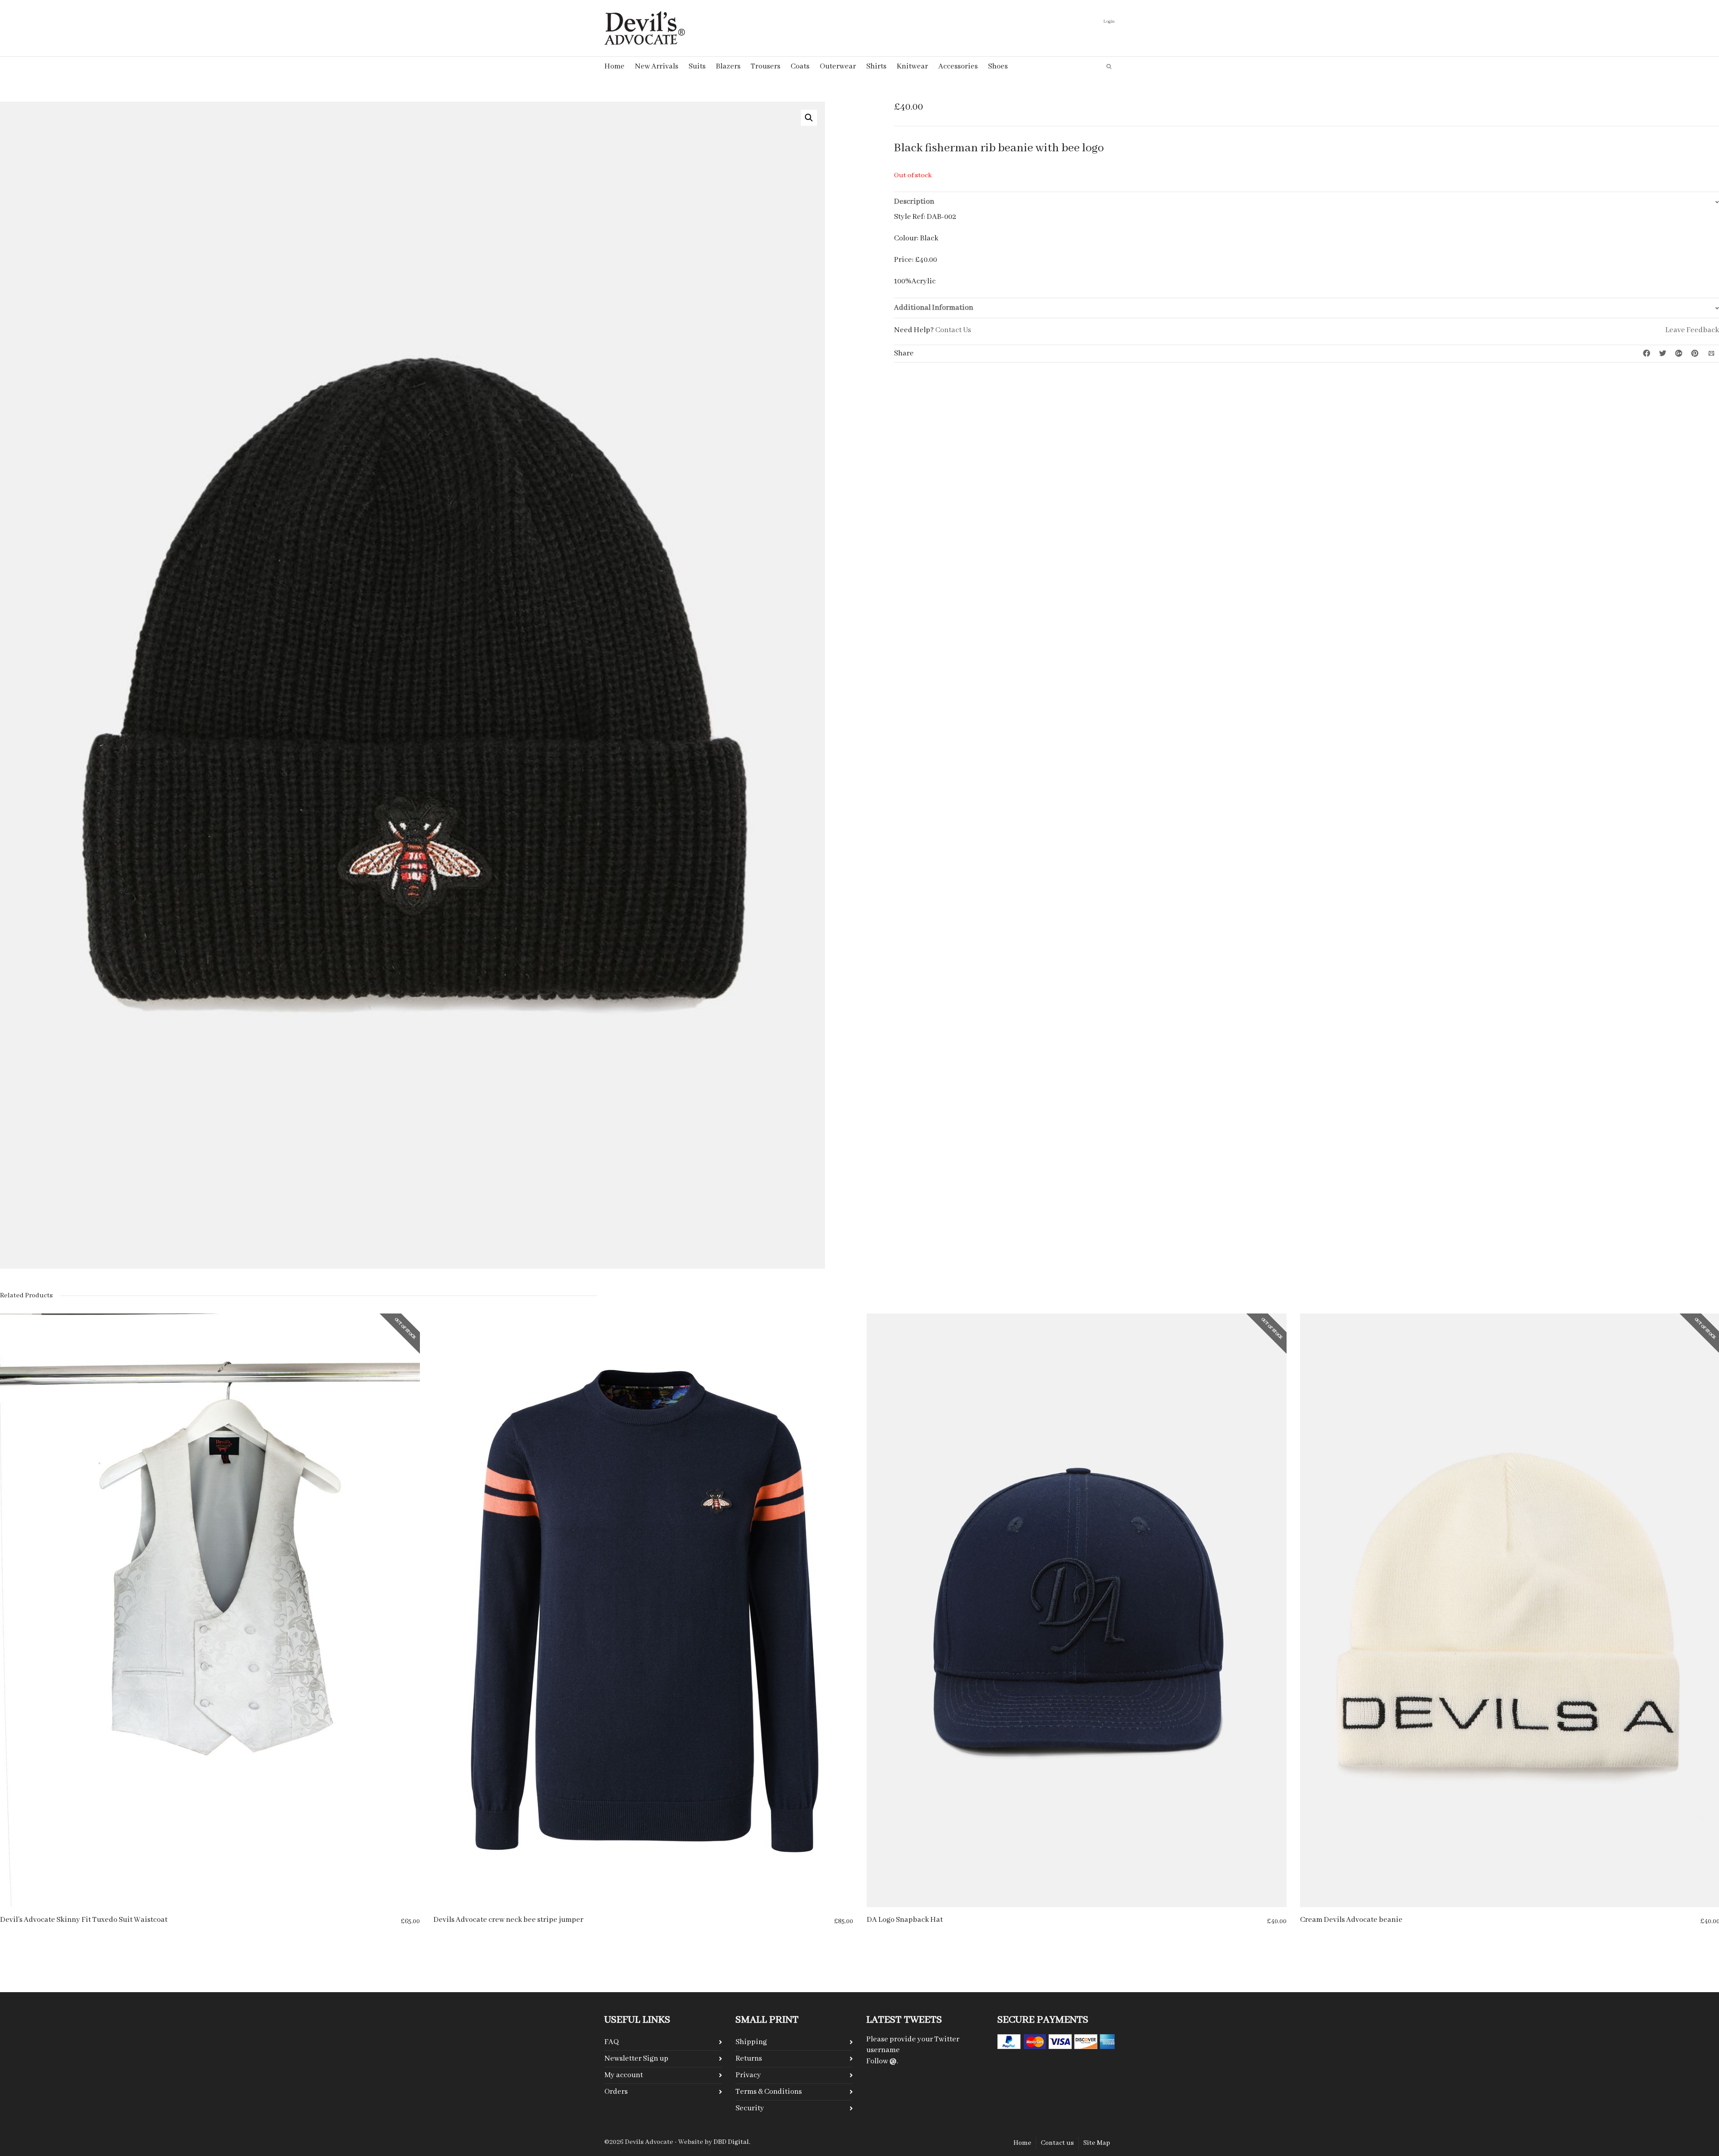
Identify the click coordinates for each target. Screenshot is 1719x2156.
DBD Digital (731, 2142)
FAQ (611, 2042)
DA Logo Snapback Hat (905, 1920)
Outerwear (838, 66)
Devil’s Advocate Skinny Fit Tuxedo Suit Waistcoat (84, 1920)
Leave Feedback (1692, 330)
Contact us (1057, 2143)
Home (614, 66)
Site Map (1097, 2143)
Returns (749, 2059)
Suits (697, 66)
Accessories (958, 66)
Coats (800, 66)
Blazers (728, 66)
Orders (616, 2092)
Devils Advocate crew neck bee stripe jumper (508, 1920)
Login (1109, 22)
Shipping (751, 2042)
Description (914, 202)
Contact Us (953, 330)
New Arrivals (656, 66)
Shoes (998, 66)
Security (750, 2108)
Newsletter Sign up (636, 2059)
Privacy (748, 2075)
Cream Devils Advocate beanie (1351, 1920)
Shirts (876, 66)
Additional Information (934, 308)
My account (624, 2075)
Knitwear (912, 66)
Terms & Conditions (769, 2092)
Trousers (765, 66)
